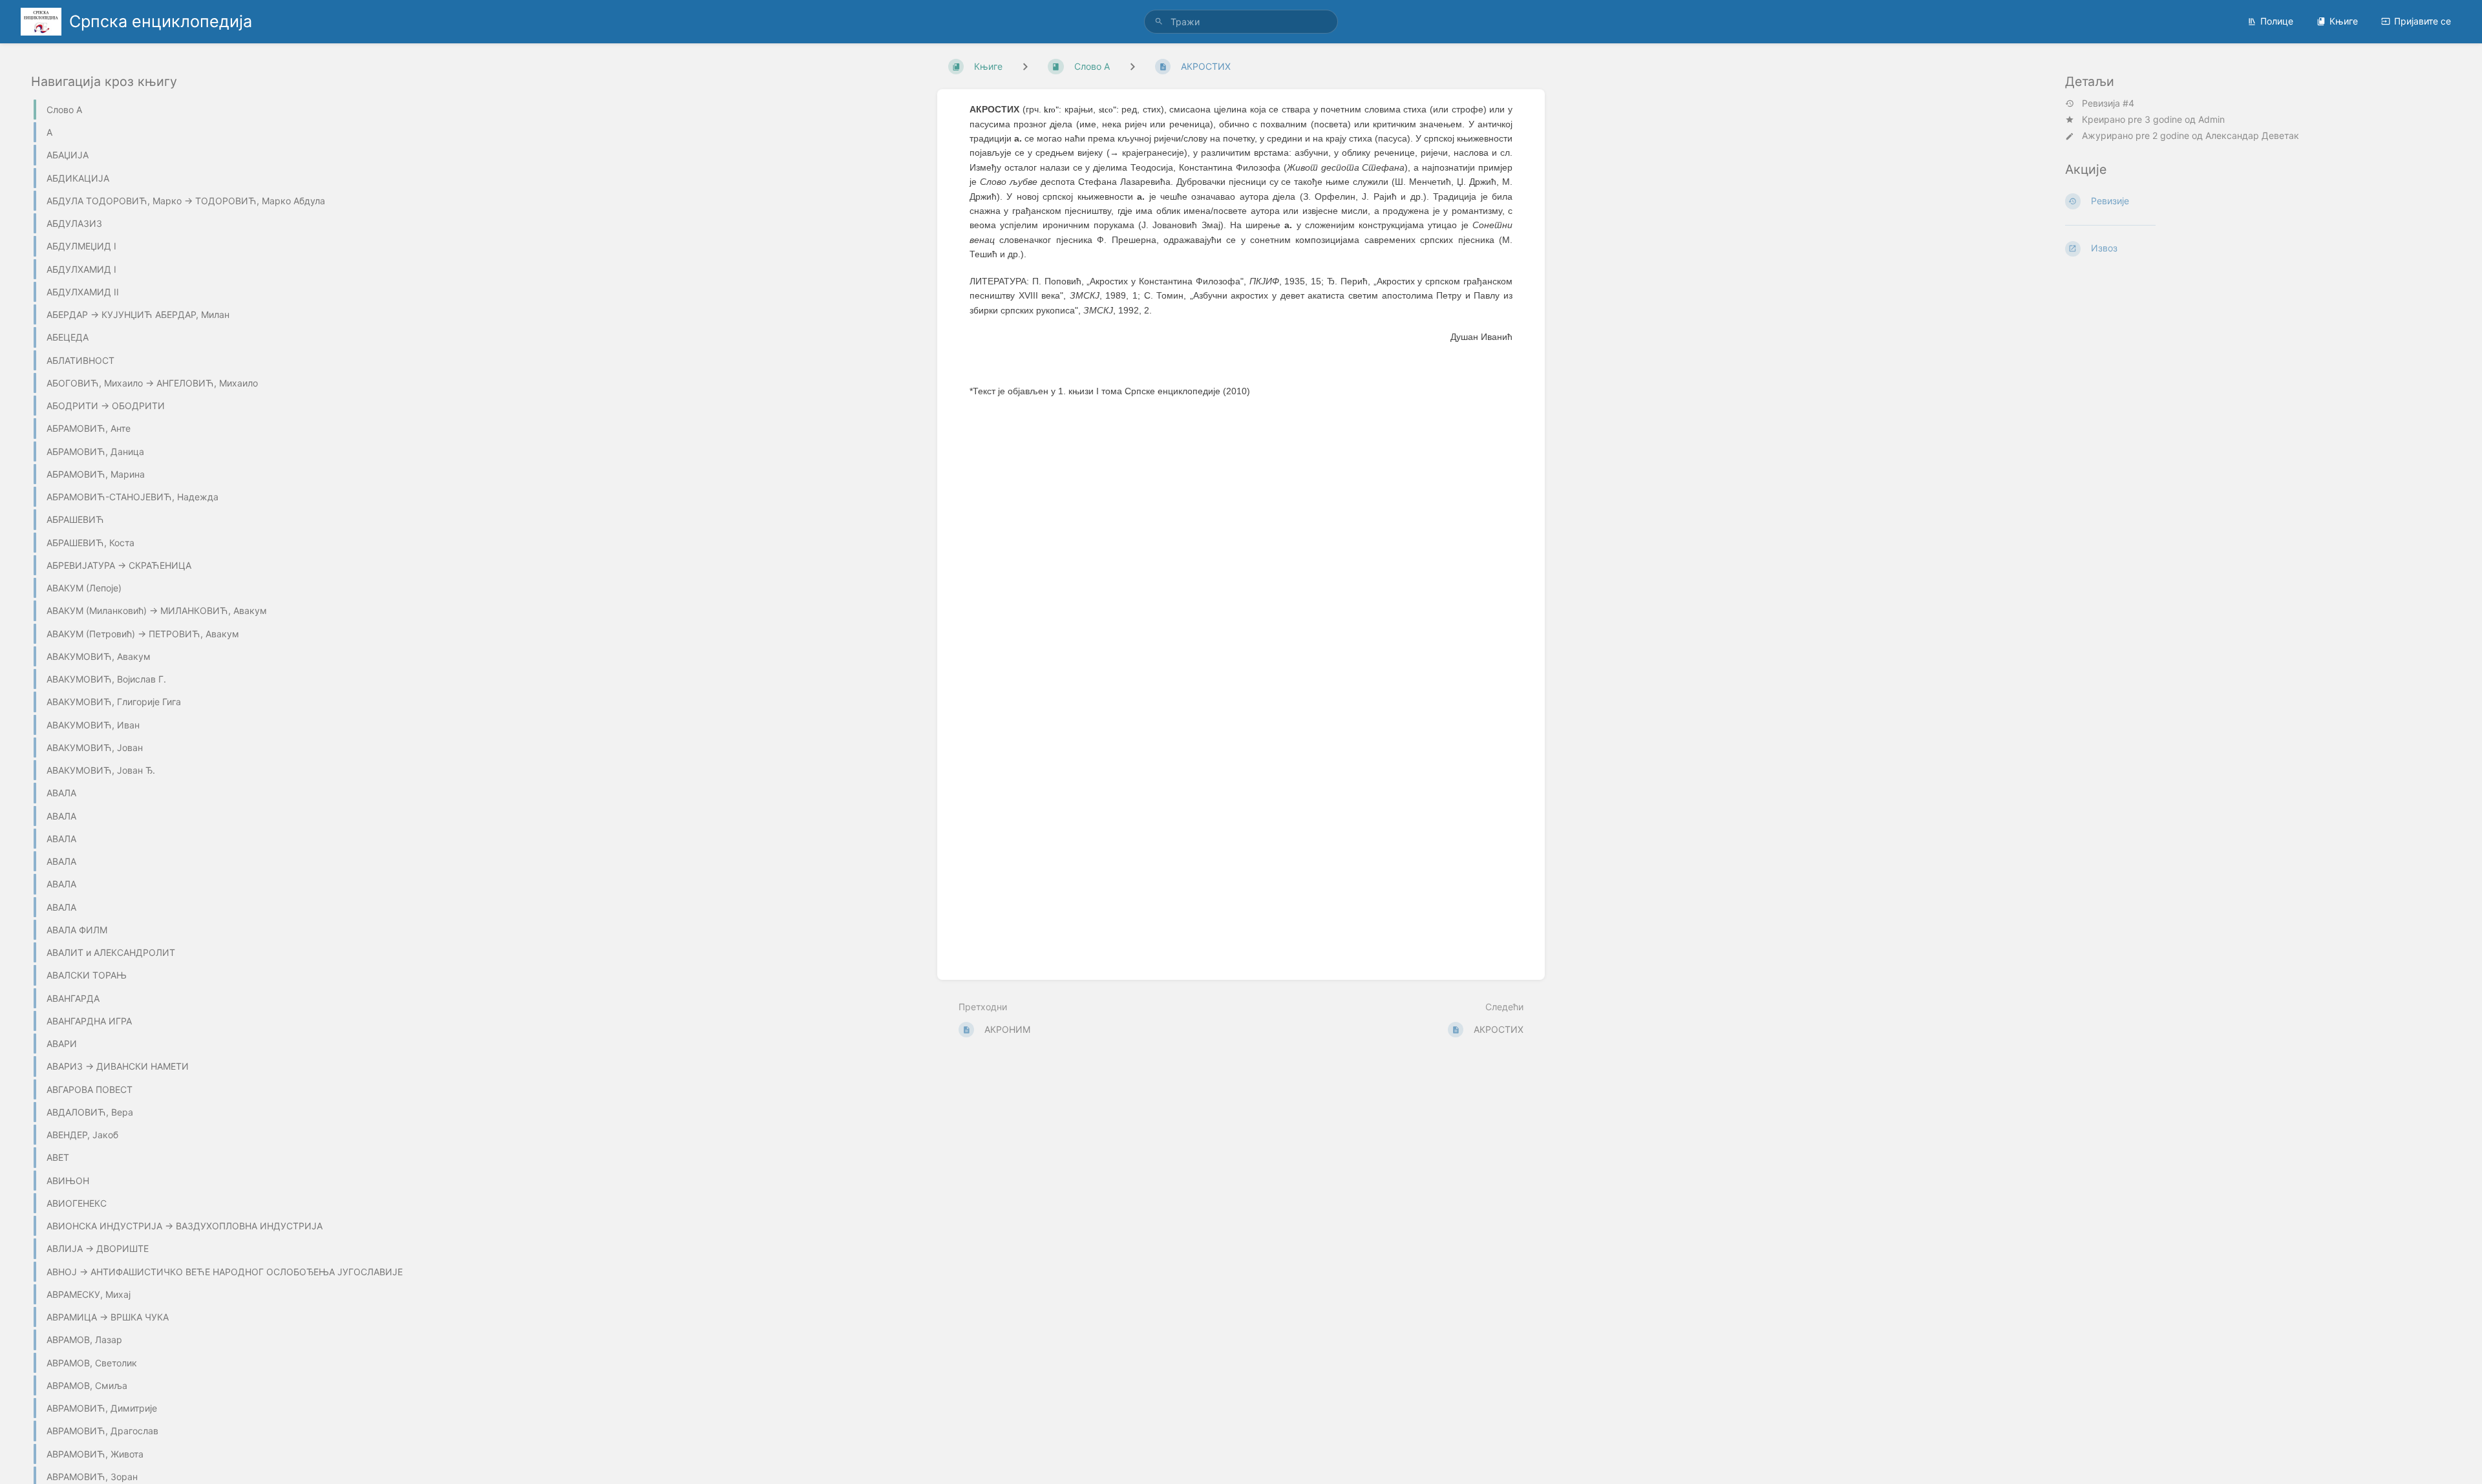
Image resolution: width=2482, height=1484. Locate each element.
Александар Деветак (2252, 135)
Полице (2277, 21)
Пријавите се (2423, 21)
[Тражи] (1159, 22)
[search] (1241, 22)
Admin (2212, 119)
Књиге (2344, 21)
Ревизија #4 (2108, 103)
